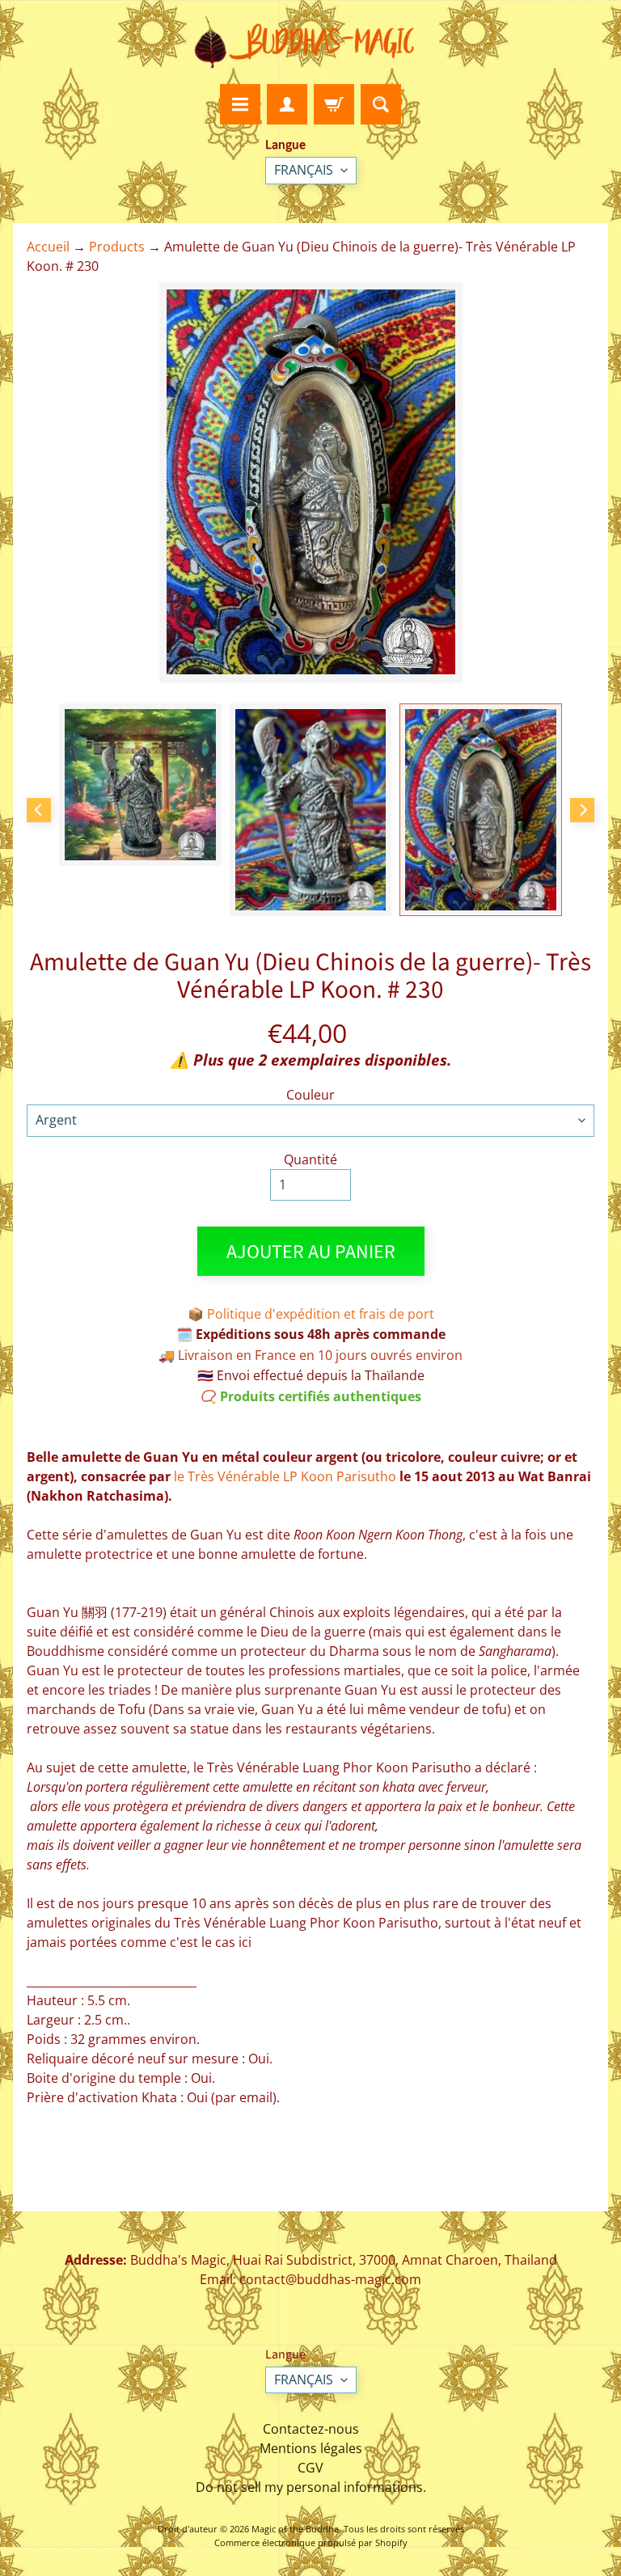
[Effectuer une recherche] (381, 104)
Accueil (48, 247)
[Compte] (287, 104)
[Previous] (39, 810)
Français (304, 170)
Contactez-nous (311, 2429)
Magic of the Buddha (295, 2529)
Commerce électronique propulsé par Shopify (311, 2542)
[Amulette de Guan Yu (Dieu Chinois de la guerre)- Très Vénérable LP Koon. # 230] (140, 785)
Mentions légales (311, 2448)
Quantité (310, 1159)
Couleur (310, 1095)
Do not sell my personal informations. (311, 2487)
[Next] (582, 810)
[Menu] (240, 104)
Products (117, 247)
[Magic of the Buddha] (310, 42)
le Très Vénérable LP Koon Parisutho (285, 1476)
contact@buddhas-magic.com (330, 2279)
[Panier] (334, 104)
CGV (310, 2468)
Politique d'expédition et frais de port (321, 1314)
